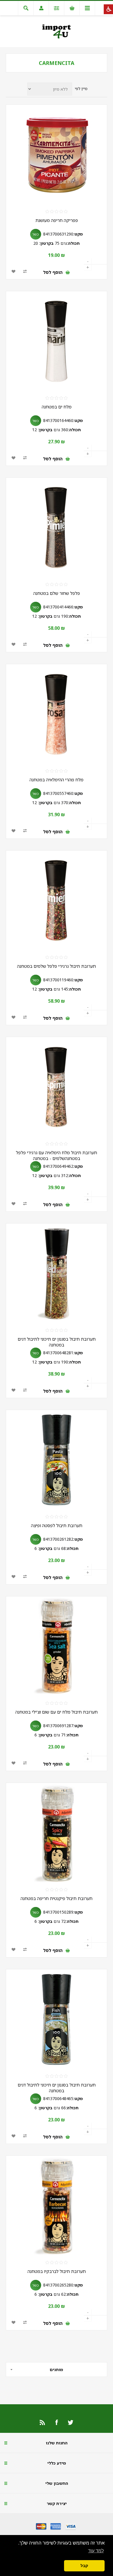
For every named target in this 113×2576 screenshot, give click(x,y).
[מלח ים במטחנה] (57, 341)
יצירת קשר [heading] (57, 2503)
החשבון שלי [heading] (57, 2483)
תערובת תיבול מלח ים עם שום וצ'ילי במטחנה (57, 1712)
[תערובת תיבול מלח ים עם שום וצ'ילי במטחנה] (57, 1647)
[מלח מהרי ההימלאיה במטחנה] (57, 714)
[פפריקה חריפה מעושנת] (57, 155)
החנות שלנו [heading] (57, 2443)
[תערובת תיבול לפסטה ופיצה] (57, 1460)
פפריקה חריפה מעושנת (57, 220)
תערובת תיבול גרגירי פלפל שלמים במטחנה (57, 966)
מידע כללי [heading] (57, 2463)
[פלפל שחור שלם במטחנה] (57, 528)
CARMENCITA (57, 63)
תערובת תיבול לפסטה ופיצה (57, 1525)
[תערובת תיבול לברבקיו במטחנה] (57, 2206)
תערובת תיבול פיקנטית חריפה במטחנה (57, 1898)
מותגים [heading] (57, 2369)
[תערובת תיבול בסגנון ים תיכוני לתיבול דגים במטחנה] (57, 1274)
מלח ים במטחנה (57, 407)
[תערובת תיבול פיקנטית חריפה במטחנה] (57, 1833)
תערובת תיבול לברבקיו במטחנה (57, 2271)
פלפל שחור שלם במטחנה (57, 593)
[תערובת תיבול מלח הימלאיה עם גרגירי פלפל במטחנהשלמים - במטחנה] (57, 1087)
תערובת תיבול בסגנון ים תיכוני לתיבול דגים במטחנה (57, 1342)
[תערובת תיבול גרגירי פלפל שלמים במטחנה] (57, 901)
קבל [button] (84, 2566)
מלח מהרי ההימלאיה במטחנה (57, 780)
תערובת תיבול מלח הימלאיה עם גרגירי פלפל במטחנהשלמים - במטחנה (57, 1155)
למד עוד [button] (96, 2551)
